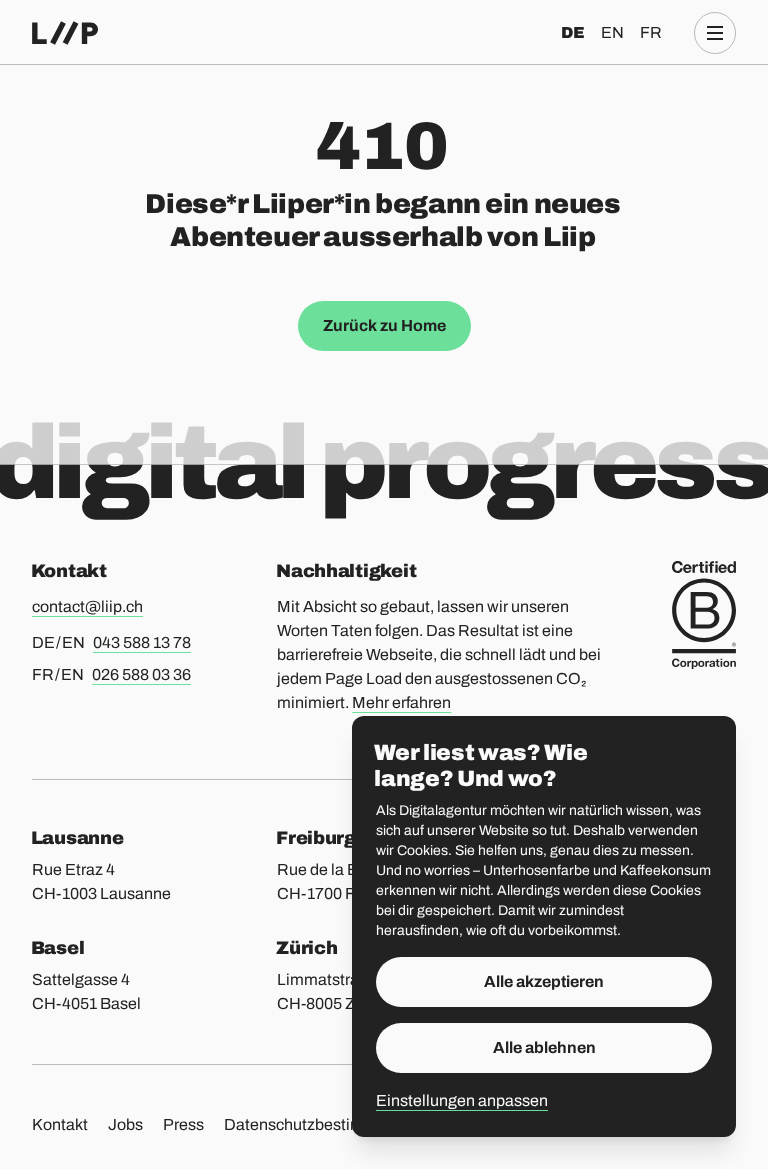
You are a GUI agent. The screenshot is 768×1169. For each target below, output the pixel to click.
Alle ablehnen (544, 1047)
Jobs (125, 1124)
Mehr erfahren (401, 702)
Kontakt (60, 1124)
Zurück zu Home (384, 325)
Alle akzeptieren (544, 981)
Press (183, 1124)
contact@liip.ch (87, 606)
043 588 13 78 (142, 642)
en (612, 32)
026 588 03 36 (141, 674)
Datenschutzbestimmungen (323, 1124)
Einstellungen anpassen (462, 1100)
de (573, 32)
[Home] (65, 33)
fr (651, 32)
